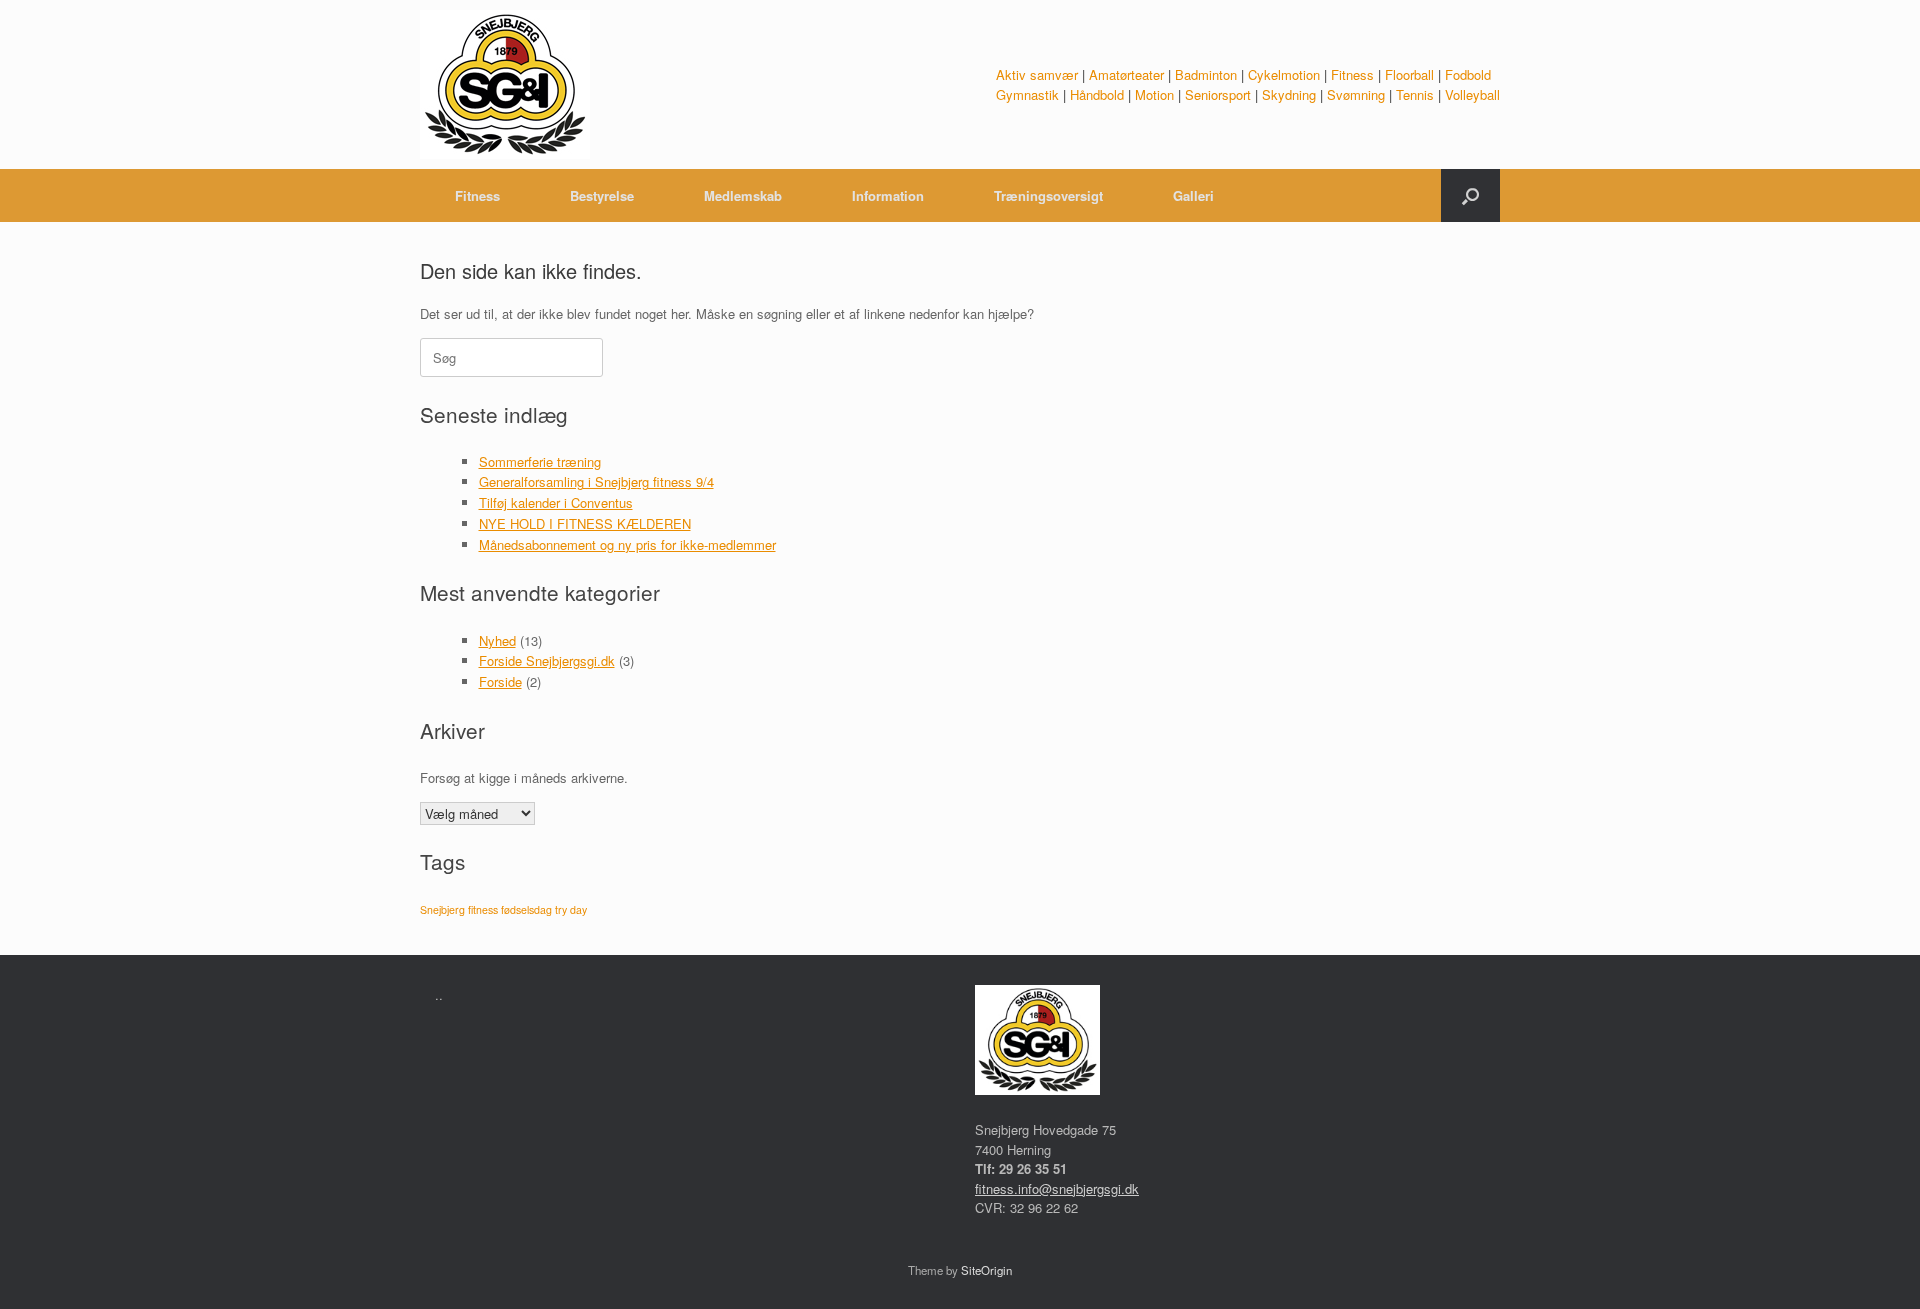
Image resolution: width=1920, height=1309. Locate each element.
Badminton (1206, 74)
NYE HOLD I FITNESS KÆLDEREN (585, 523)
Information (888, 195)
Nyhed (497, 640)
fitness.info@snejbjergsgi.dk (1057, 1188)
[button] (1470, 195)
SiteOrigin (986, 1270)
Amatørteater (1126, 74)
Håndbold (1097, 94)
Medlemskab (743, 195)
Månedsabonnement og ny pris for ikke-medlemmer (627, 544)
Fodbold (1468, 74)
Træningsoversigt (1048, 195)
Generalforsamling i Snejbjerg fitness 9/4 (596, 481)
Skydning (1289, 94)
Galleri (1193, 195)
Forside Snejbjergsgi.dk (547, 660)
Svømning (1356, 94)
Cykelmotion (1284, 74)
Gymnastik (1027, 94)
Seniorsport (1218, 94)
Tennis (1415, 94)
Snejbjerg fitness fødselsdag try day (503, 909)
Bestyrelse (602, 195)
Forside (500, 681)
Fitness (1352, 74)
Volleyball (1472, 94)
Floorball (1409, 74)
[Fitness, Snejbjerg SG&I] (505, 84)
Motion (1154, 94)
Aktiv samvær (1037, 74)
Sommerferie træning (540, 461)
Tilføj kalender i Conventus (556, 502)
